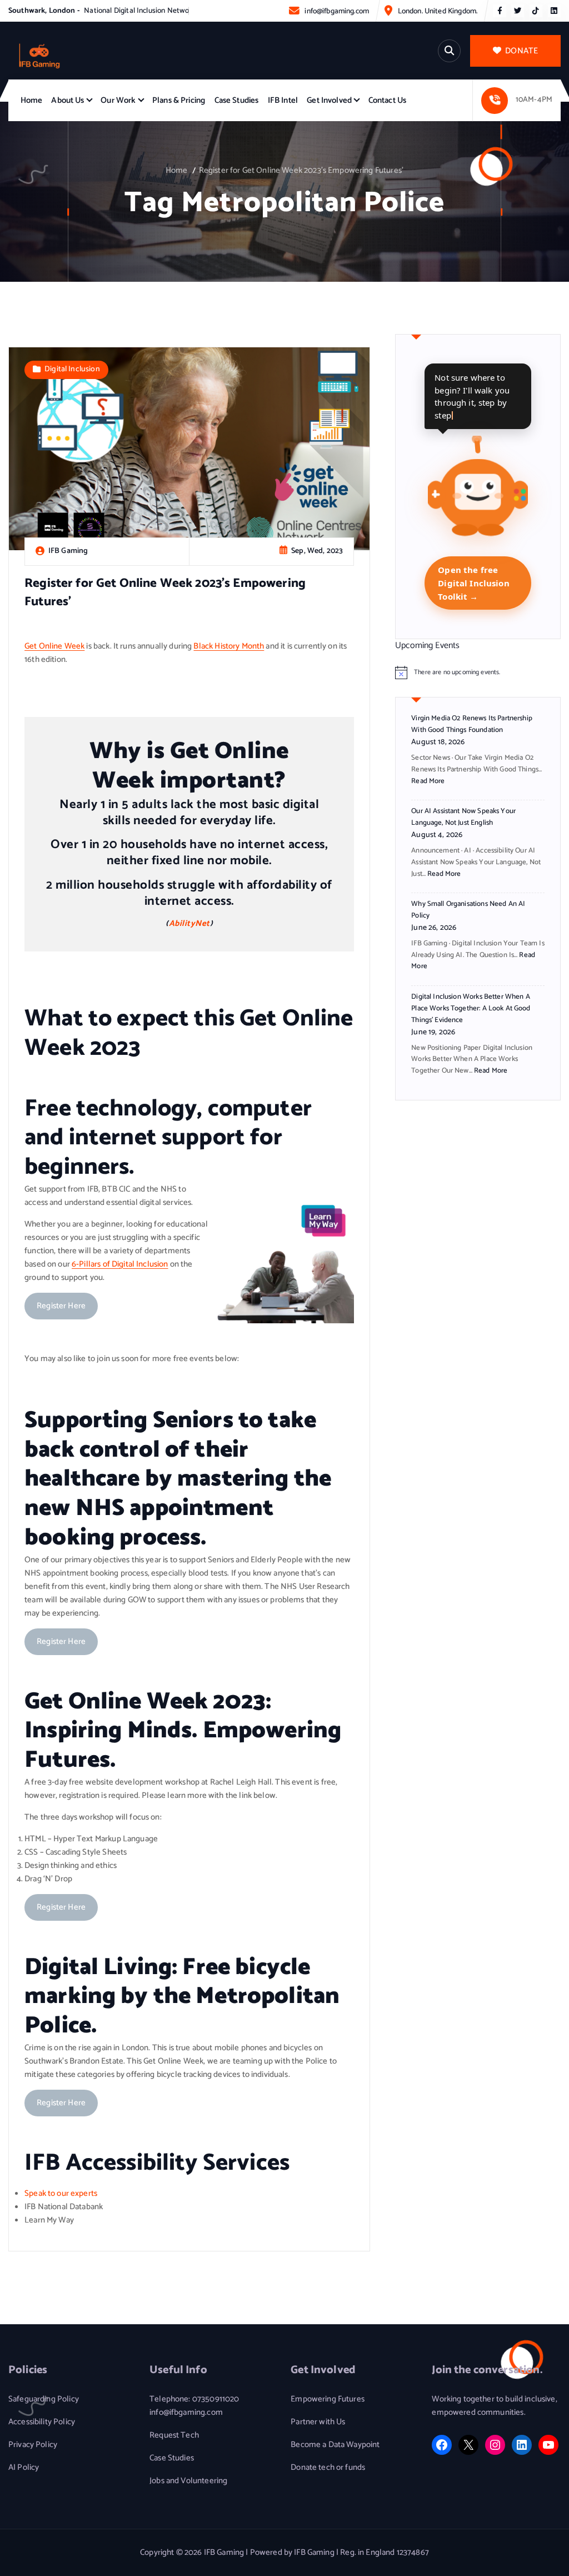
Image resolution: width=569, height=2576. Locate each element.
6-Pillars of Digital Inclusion (120, 1264)
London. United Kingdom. (438, 11)
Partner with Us (318, 2422)
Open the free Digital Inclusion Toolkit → (474, 583)
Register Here (61, 1306)
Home (32, 101)
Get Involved (329, 101)
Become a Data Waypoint (335, 2445)
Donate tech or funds (328, 2468)
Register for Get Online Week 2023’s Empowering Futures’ (301, 171)
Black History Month (229, 646)
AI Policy (24, 2468)
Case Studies (237, 101)
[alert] (478, 672)
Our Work (118, 101)
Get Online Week (54, 646)
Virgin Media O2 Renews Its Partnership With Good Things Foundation (472, 724)
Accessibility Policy (42, 2422)
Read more (428, 781)
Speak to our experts (61, 2194)
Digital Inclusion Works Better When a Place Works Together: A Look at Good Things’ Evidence (471, 1008)
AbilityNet (189, 924)
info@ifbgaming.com (337, 11)
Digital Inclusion (72, 369)
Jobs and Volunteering (188, 2481)
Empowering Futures (328, 2399)
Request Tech (174, 2435)
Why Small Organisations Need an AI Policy (468, 910)
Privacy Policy (33, 2445)
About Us (68, 101)
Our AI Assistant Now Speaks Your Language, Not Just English (463, 817)
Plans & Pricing (179, 101)
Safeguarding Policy (44, 2399)
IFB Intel (283, 101)
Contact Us (388, 101)
